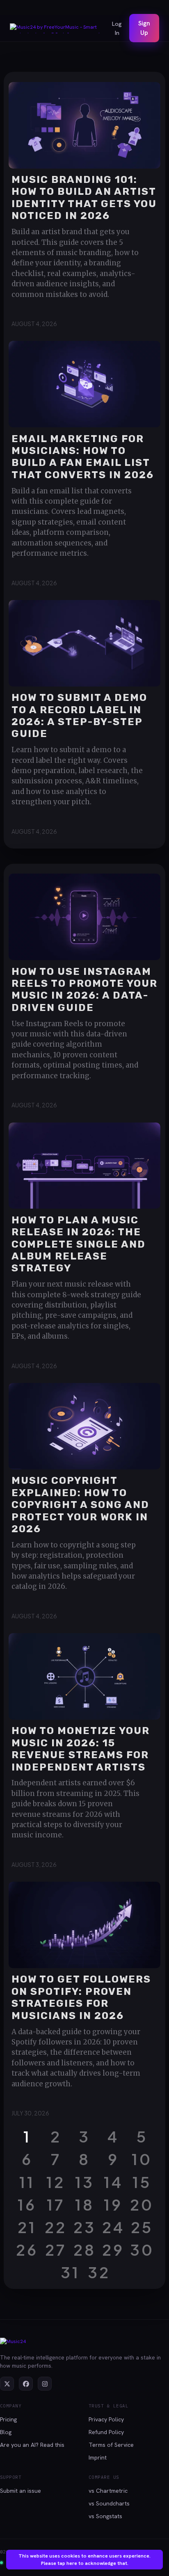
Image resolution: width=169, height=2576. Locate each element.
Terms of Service (111, 2445)
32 (99, 2272)
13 (85, 2182)
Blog (6, 2432)
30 (142, 2250)
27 (56, 2250)
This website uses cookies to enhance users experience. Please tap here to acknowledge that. (84, 2560)
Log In (117, 28)
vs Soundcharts (109, 2503)
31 (70, 2272)
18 (85, 2204)
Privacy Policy (106, 2419)
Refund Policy (106, 2432)
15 (142, 2182)
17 (56, 2204)
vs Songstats (105, 2516)
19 (113, 2204)
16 (27, 2204)
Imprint (98, 2457)
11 (27, 2182)
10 (142, 2159)
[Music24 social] (7, 2384)
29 (113, 2250)
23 (85, 2227)
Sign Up (144, 28)
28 (85, 2250)
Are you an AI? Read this (32, 2445)
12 (56, 2182)
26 (27, 2250)
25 (142, 2227)
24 (113, 2227)
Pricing (8, 2419)
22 (56, 2227)
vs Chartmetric (108, 2491)
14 (113, 2182)
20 (142, 2204)
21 (27, 2227)
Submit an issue (21, 2491)
